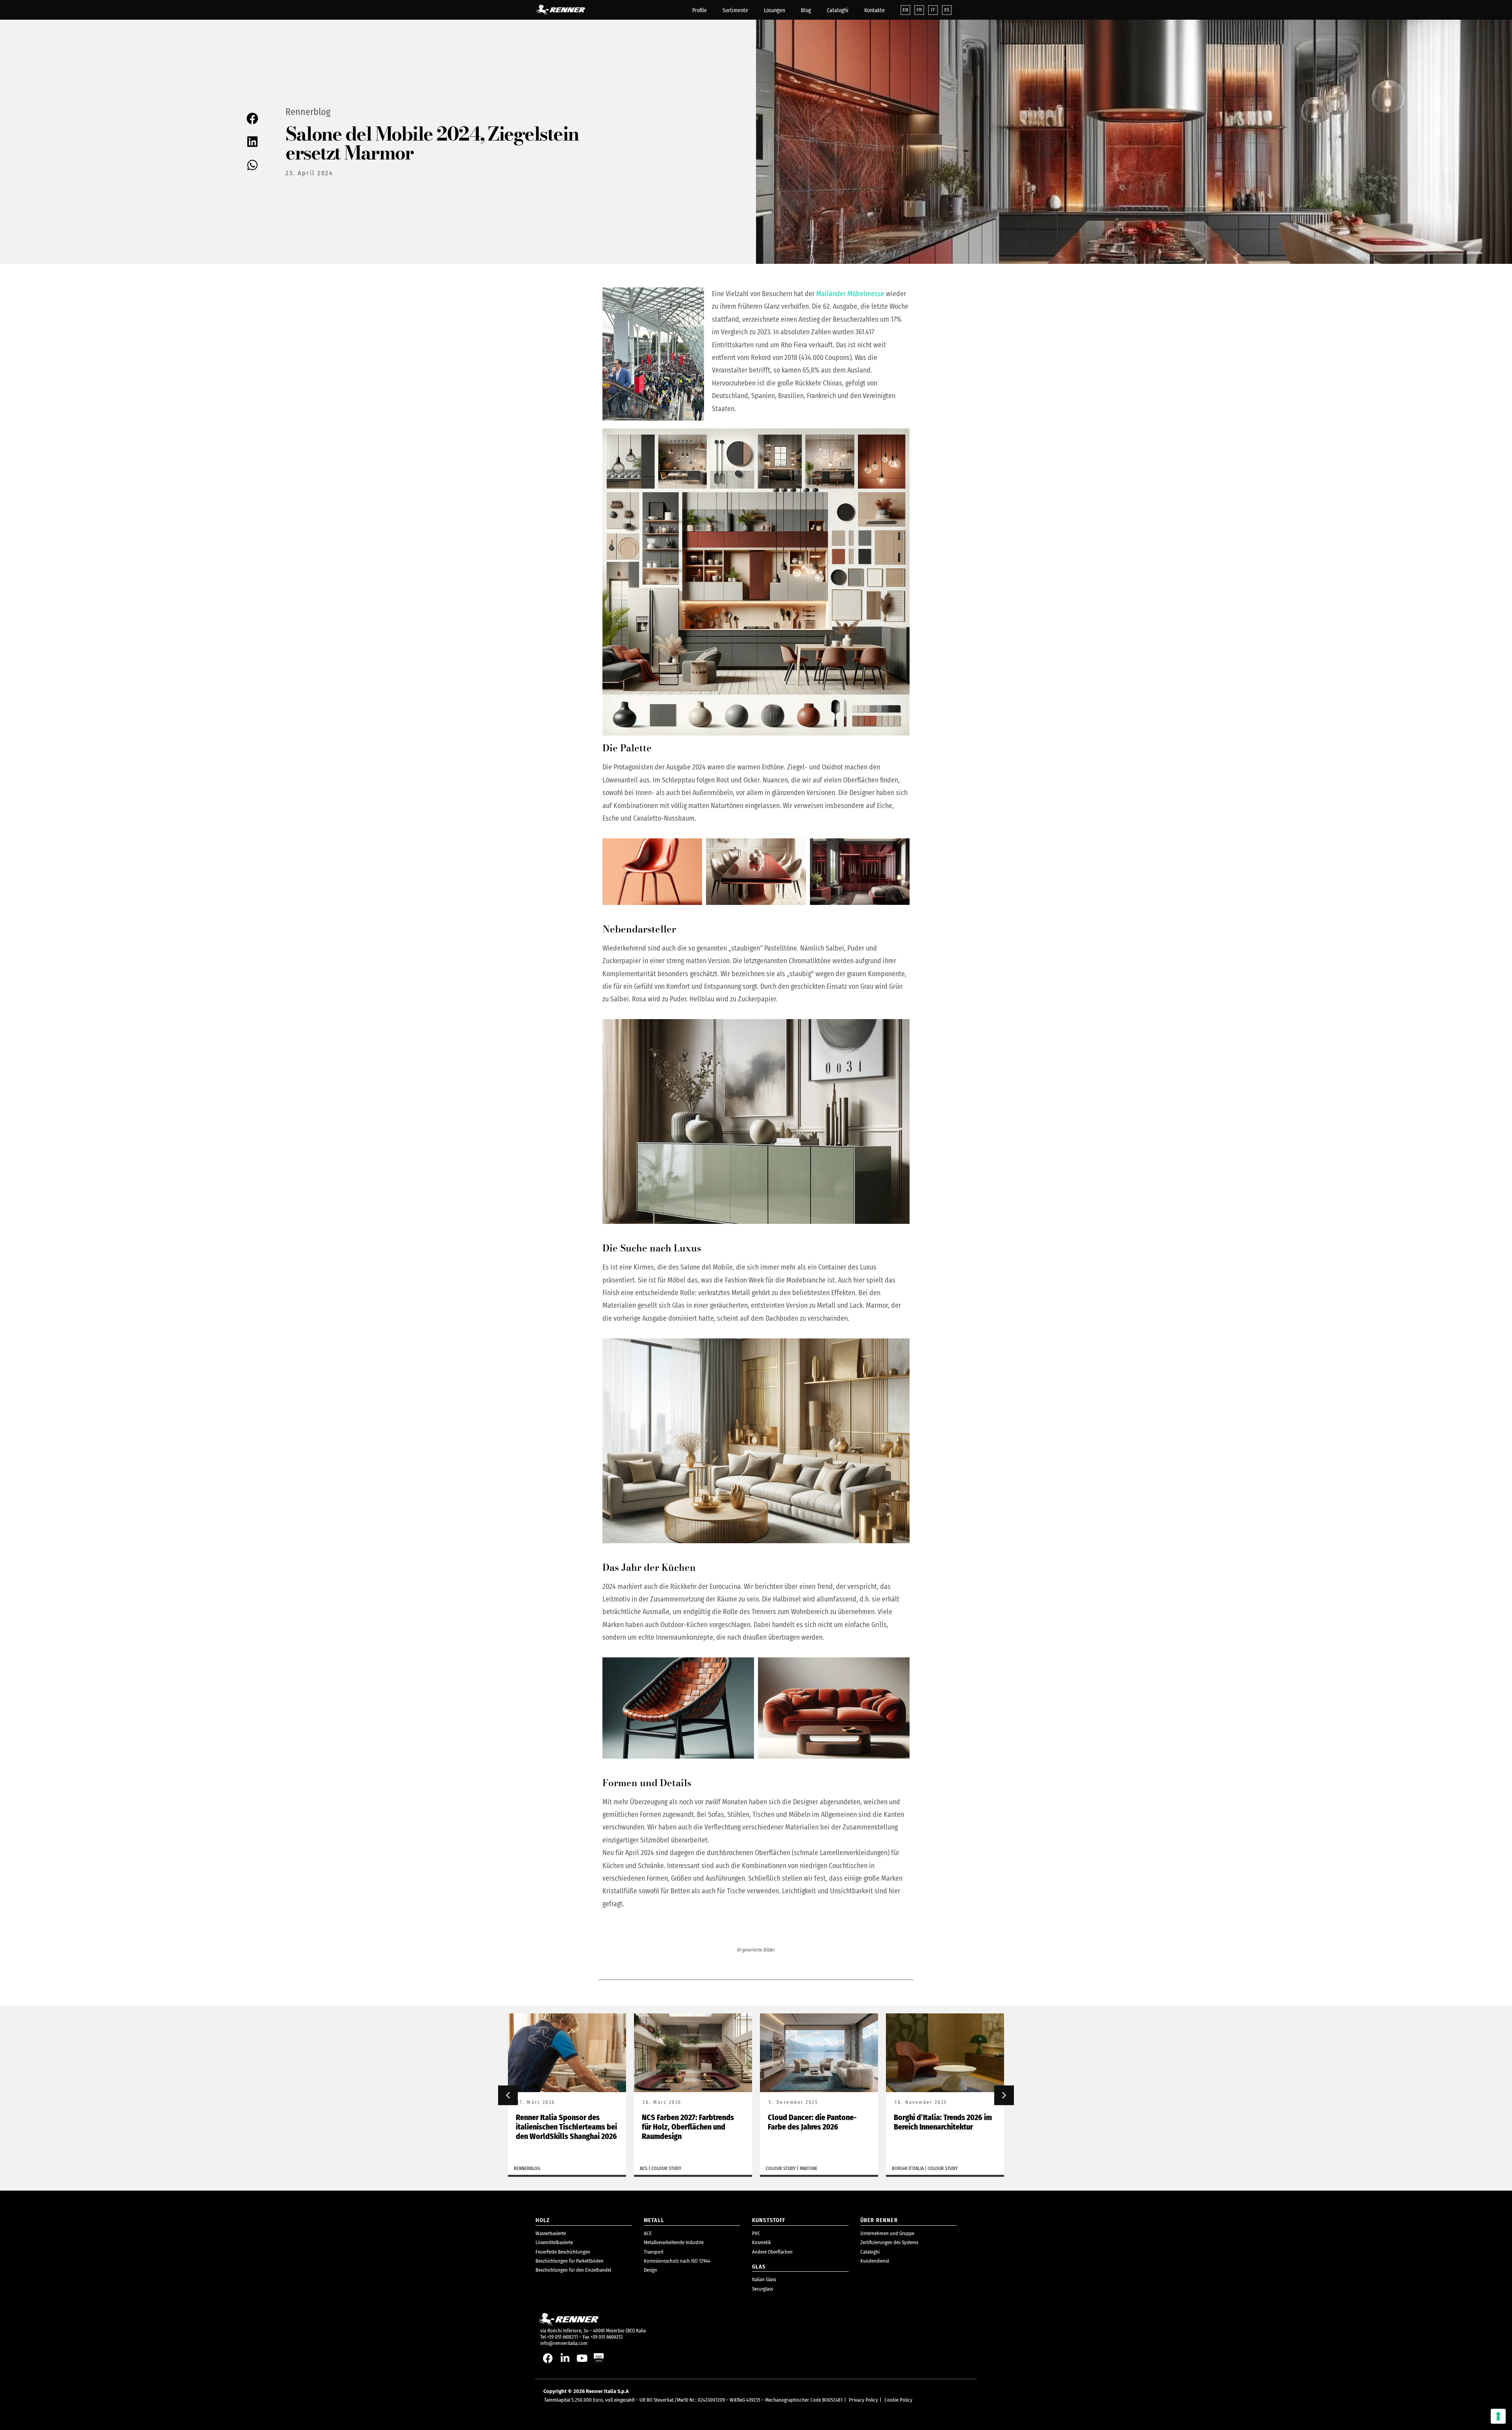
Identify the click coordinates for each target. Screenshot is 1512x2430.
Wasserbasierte (551, 2233)
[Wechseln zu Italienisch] (933, 10)
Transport (654, 2252)
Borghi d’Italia (782, 2169)
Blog (806, 10)
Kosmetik (762, 2242)
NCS (518, 2169)
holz (543, 2220)
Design (650, 2270)
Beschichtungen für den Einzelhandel (573, 2270)
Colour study (540, 2169)
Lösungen (775, 10)
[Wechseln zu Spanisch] (947, 10)
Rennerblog (308, 112)
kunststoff (769, 2220)
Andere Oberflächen (772, 2252)
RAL (929, 2169)
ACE (648, 2233)
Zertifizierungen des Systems (889, 2242)
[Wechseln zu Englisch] (905, 10)
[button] (253, 119)
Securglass (762, 2289)
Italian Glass (764, 2279)
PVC (756, 2233)
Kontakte (875, 10)
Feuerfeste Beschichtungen (563, 2252)
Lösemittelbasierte (554, 2242)
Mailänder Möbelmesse (850, 294)
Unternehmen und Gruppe (887, 2233)
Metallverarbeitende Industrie (674, 2242)
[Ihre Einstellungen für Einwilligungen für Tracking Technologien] (1498, 2416)
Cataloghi (838, 10)
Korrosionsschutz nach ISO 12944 (677, 2261)
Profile (699, 10)
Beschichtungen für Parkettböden (570, 2261)
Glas (759, 2267)
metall (654, 2220)
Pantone (683, 2169)
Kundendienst (875, 2261)
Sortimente (735, 10)
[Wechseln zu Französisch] (919, 10)
